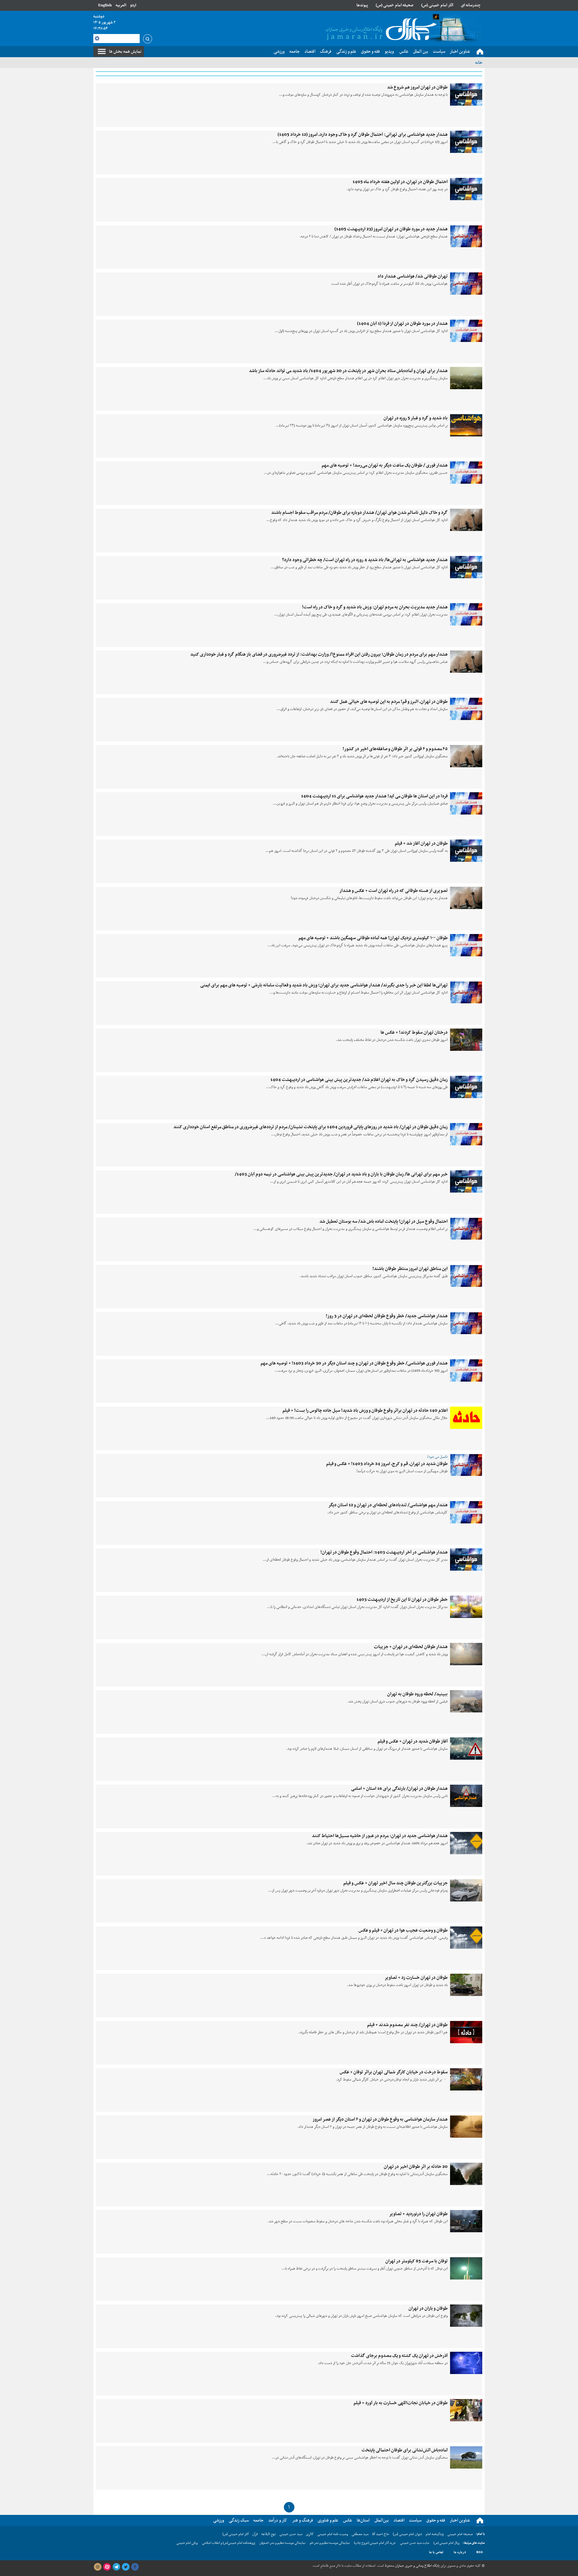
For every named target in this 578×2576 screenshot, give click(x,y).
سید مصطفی (360, 2534)
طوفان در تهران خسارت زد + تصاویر (416, 1978)
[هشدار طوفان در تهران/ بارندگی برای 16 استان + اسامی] (466, 1796)
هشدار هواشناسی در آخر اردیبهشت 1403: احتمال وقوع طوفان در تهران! (384, 1552)
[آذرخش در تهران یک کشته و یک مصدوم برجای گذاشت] (466, 2363)
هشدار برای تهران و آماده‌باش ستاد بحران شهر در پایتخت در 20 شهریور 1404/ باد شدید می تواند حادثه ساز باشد (348, 371)
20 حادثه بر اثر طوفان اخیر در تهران (416, 2167)
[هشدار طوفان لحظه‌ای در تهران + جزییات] (466, 1654)
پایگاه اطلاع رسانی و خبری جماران (417, 2566)
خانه (479, 63)
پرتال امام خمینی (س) (447, 2543)
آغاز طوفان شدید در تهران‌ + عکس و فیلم (413, 1741)
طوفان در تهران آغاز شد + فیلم (421, 843)
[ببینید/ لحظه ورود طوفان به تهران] (466, 1701)
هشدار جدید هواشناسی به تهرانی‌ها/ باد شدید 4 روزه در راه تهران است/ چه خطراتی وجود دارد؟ (365, 560)
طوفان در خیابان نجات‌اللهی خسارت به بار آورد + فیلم (401, 2403)
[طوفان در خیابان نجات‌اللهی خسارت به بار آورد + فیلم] (466, 2410)
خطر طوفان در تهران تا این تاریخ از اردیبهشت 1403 (402, 1600)
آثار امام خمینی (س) (437, 5)
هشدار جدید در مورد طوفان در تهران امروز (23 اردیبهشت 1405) (391, 229)
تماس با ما (436, 2552)
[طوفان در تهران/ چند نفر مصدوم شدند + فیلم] (466, 2032)
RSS (480, 2552)
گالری (310, 2534)
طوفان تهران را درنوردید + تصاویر (418, 2214)
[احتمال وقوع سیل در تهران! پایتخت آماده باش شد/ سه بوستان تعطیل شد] (466, 1229)
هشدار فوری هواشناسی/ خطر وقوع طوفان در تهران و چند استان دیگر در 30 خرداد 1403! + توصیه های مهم (354, 1363)
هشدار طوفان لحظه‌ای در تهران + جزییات (411, 1647)
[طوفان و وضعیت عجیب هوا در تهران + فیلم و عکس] (466, 1938)
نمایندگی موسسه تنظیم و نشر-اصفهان (283, 2543)
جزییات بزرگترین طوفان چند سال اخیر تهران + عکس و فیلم (395, 1883)
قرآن (255, 2534)
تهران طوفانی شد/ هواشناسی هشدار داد (413, 276)
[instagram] (98, 2567)
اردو (133, 5)
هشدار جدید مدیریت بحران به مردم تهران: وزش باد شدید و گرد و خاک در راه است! (375, 607)
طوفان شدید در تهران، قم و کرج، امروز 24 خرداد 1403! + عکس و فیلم (387, 1464)
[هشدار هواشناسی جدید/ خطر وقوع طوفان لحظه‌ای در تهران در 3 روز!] (466, 1323)
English (105, 5)
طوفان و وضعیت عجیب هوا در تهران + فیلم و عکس (403, 1930)
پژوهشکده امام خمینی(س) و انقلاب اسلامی (229, 2543)
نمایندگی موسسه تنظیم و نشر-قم (330, 2543)
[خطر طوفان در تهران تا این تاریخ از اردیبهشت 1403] (466, 1607)
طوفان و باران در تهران (428, 2308)
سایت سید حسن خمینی (415, 2543)
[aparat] (107, 2567)
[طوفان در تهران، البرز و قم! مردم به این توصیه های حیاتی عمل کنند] (466, 709)
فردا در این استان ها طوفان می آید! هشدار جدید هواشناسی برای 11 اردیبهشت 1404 (374, 796)
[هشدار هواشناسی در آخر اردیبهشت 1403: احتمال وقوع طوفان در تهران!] (466, 1560)
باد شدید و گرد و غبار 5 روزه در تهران (416, 418)
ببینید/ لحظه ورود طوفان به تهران (417, 1694)
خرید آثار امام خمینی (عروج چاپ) (375, 2543)
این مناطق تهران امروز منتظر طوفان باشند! (410, 1269)
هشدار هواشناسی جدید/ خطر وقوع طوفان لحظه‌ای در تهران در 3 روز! (387, 1316)
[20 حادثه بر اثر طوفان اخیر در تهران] (466, 2174)
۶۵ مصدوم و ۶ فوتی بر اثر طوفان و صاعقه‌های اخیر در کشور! (395, 749)
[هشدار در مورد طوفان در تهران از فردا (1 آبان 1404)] (466, 331)
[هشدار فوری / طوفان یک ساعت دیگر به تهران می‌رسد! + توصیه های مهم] (466, 473)
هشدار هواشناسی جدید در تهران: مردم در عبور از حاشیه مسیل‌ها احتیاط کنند (380, 1836)
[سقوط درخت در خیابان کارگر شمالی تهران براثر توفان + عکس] (466, 2079)
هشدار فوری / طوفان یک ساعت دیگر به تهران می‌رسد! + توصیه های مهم (385, 465)
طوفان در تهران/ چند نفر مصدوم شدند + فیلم (407, 2025)
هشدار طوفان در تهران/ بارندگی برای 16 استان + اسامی (399, 1789)
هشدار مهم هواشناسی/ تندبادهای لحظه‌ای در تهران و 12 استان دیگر (388, 1505)
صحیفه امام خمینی (460, 2534)
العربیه (121, 5)
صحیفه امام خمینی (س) (395, 5)
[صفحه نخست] (480, 52)
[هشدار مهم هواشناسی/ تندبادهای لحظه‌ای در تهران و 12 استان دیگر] (466, 1512)
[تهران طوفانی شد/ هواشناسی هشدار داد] (466, 284)
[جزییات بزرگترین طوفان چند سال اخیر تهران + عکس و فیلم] (466, 1890)
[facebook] (135, 2567)
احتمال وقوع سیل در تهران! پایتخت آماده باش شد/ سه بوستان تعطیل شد (384, 1221)
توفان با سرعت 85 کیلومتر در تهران (416, 2261)
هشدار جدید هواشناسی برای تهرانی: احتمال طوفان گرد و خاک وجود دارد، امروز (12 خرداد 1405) (363, 135)
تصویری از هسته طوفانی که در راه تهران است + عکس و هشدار (393, 891)
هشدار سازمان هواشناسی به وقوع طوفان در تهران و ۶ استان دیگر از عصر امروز (380, 2119)
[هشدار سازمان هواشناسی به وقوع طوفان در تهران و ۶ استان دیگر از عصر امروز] (466, 2127)
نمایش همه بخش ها (125, 51)
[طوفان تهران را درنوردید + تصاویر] (466, 2221)
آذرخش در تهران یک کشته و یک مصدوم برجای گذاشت (399, 2356)
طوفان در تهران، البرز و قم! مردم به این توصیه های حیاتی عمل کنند (389, 702)
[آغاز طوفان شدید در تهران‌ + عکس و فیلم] (466, 1749)
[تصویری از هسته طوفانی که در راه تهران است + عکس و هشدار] (466, 898)
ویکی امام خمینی (187, 2543)
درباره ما (460, 2552)
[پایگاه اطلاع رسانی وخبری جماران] (380, 30)
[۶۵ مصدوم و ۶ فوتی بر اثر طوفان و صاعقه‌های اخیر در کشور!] (466, 756)
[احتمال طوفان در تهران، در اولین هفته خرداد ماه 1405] (466, 189)
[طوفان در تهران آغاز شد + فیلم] (466, 851)
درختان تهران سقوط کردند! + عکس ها (414, 1032)
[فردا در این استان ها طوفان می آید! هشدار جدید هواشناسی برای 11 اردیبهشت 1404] (466, 803)
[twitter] (126, 2567)
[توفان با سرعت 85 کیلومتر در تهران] (466, 2268)
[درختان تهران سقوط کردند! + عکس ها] (466, 1040)
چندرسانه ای (471, 5)
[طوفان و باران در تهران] (466, 2316)
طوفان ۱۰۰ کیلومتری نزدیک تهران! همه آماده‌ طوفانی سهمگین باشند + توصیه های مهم (373, 938)
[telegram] (116, 2567)
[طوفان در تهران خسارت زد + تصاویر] (466, 1985)
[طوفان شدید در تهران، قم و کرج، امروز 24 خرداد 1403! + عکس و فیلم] (466, 1465)
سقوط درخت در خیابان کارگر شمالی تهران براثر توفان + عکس (394, 2072)
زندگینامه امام (435, 2534)
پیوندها (362, 5)
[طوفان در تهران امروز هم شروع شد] (466, 95)
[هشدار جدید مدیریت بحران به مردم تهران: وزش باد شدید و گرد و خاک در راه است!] (466, 614)
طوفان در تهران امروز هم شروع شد (417, 87)
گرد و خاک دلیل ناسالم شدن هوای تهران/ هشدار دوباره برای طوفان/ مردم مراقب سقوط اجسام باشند (359, 513)
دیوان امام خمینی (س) (407, 2534)
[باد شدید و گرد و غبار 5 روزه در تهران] (466, 425)
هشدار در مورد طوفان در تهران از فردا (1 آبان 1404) (402, 324)
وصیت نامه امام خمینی (333, 2534)
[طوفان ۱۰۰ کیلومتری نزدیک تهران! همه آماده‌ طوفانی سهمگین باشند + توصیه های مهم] (466, 945)
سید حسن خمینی (291, 2534)
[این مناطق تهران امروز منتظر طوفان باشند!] (466, 1276)
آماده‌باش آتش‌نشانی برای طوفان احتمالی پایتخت (405, 2450)
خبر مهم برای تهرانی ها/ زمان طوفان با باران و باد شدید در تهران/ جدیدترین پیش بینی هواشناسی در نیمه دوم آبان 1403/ (341, 1174)
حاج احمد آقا (381, 2534)
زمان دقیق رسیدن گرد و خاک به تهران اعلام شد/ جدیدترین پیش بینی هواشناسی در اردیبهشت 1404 (359, 1080)
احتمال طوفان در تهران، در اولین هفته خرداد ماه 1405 (400, 182)
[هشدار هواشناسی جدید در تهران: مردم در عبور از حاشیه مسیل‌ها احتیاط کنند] (466, 1843)
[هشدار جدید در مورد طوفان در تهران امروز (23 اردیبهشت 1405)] (466, 236)
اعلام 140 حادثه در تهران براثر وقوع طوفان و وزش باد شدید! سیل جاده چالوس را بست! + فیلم (365, 1411)
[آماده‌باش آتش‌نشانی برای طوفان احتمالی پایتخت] (466, 2457)
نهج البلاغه (269, 2534)
